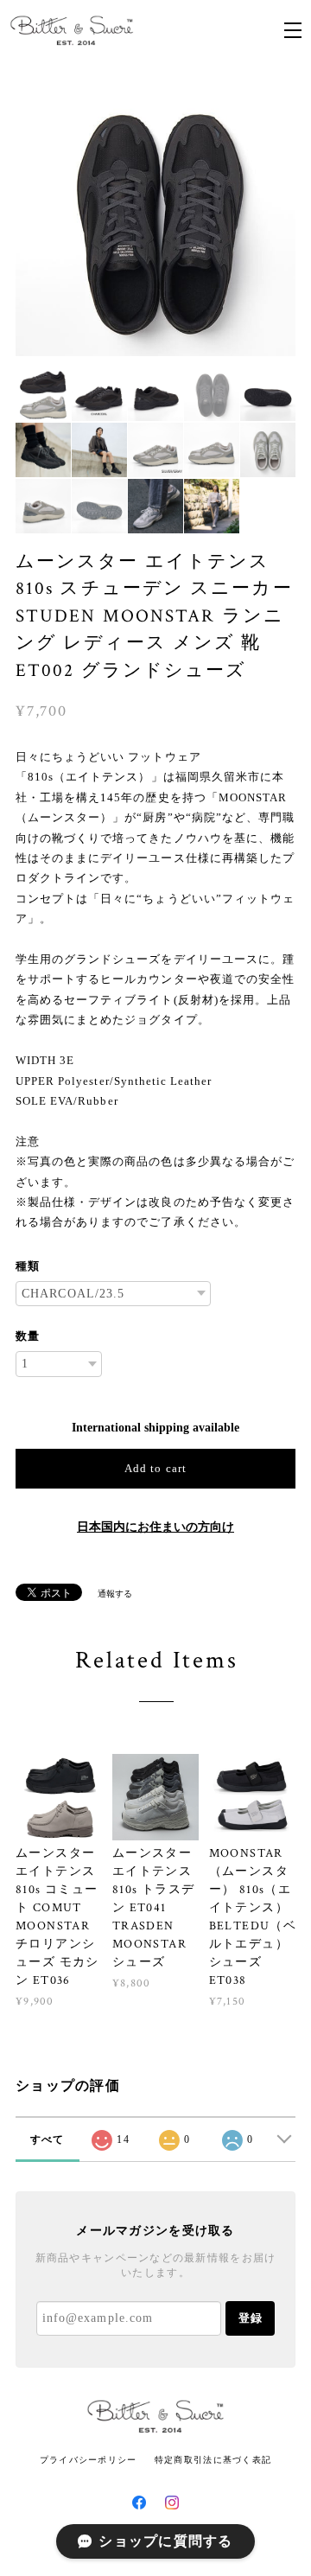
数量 (28, 1336)
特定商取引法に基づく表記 (213, 2460)
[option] (155, 216)
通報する (115, 1594)
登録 (251, 2318)
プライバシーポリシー (89, 2460)
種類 (28, 1266)
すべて (48, 2139)
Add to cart (155, 1468)
